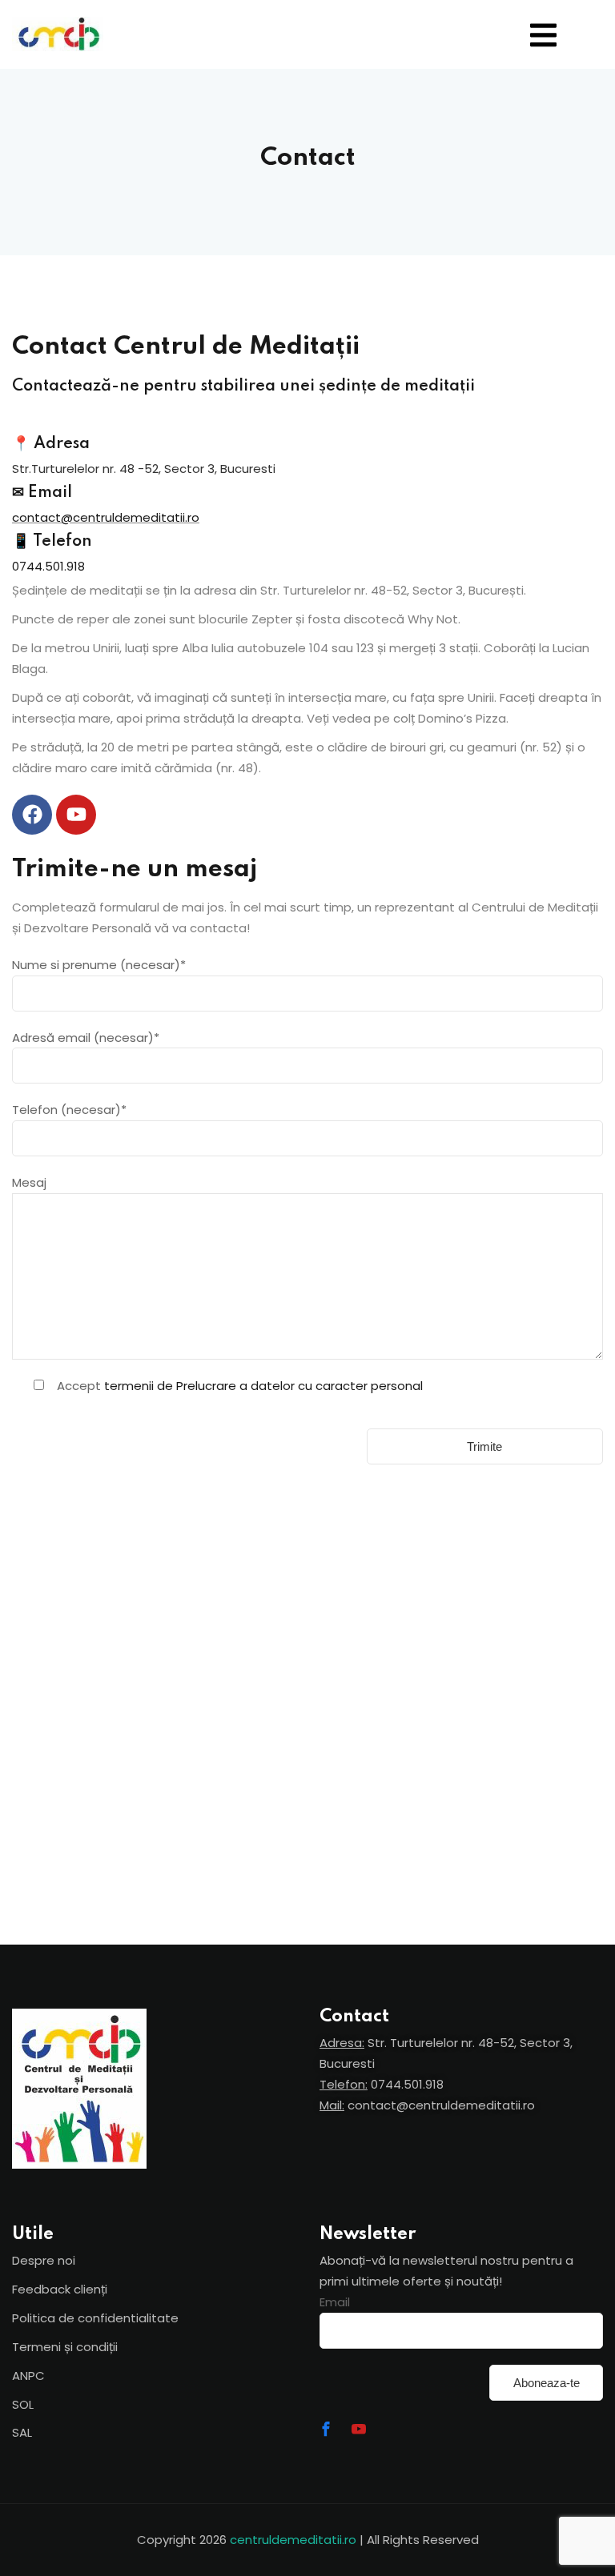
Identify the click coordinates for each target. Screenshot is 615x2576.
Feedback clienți (60, 2289)
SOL (23, 2404)
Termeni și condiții (65, 2347)
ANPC (28, 2376)
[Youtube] (76, 815)
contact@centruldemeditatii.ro (106, 517)
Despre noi (44, 2260)
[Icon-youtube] (359, 2429)
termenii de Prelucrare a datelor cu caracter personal (263, 1386)
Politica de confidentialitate (95, 2318)
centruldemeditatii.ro (293, 2540)
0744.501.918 (48, 566)
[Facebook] (32, 815)
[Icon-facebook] (326, 2429)
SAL (22, 2432)
